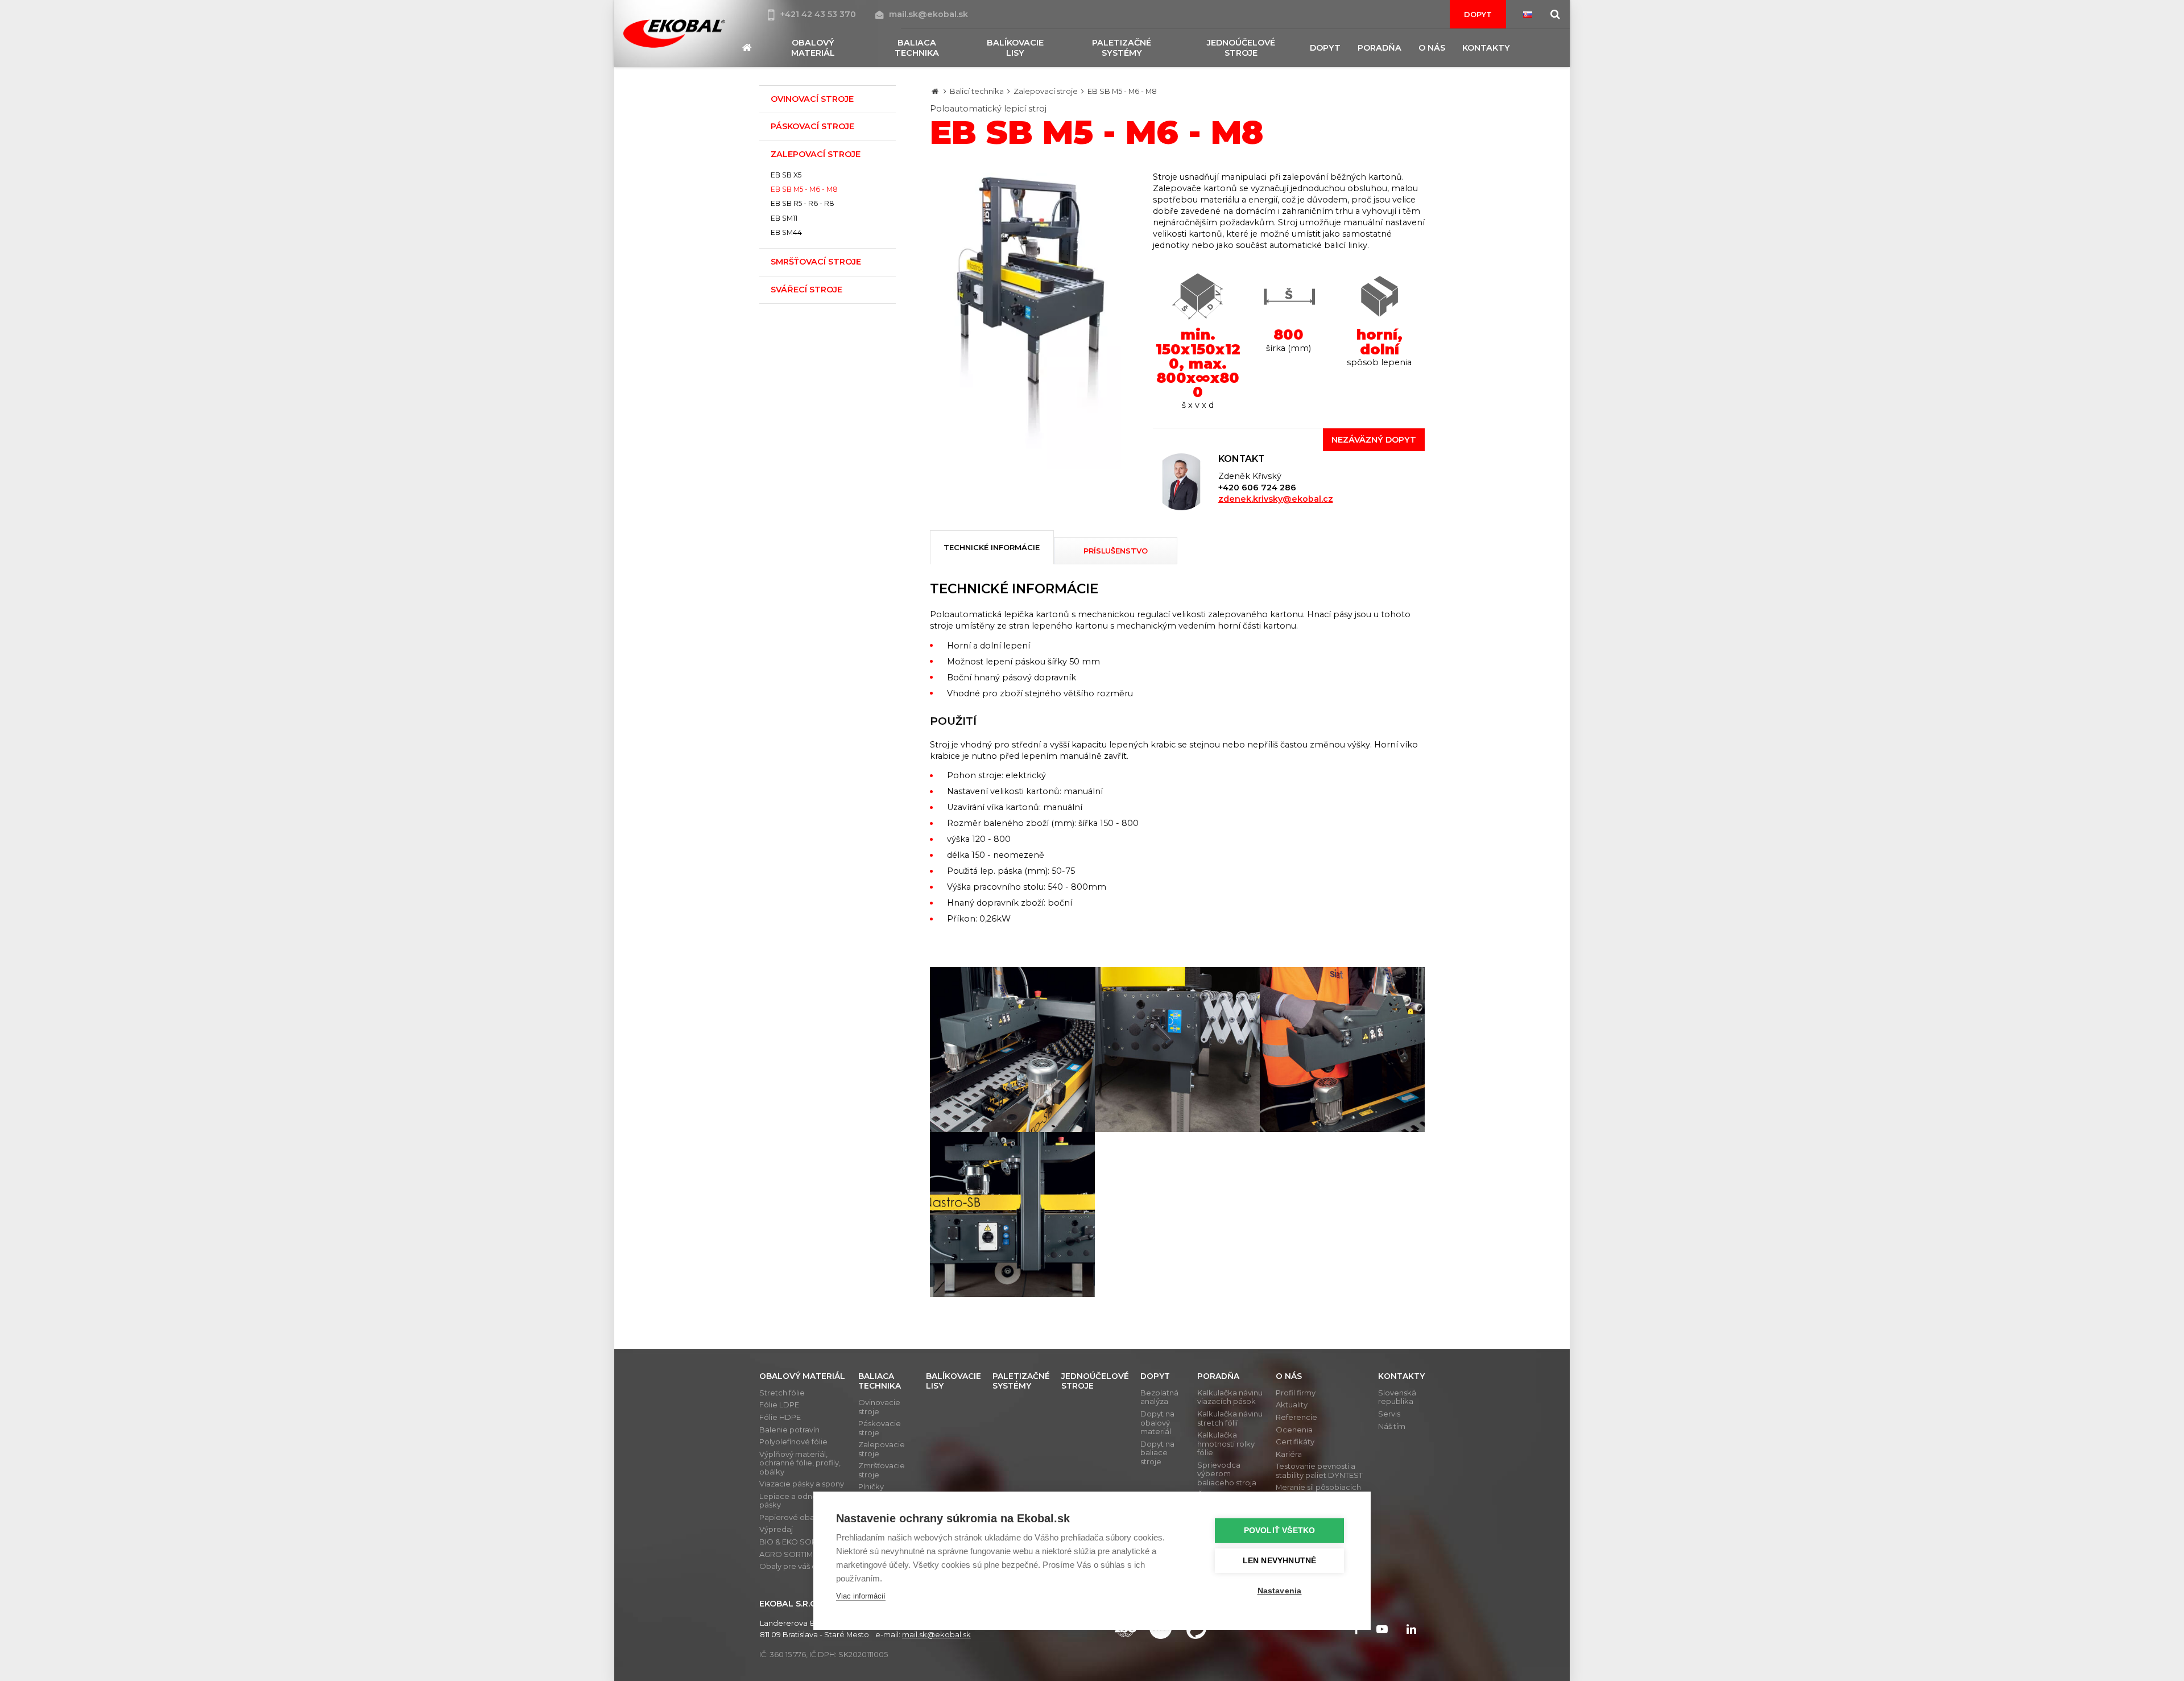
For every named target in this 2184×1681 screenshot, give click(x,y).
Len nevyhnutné (1280, 1561)
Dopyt (1478, 14)
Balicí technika (977, 91)
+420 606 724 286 (1257, 488)
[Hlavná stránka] (935, 91)
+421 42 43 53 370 (819, 14)
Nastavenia (1280, 1591)
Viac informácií (861, 1596)
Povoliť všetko (1280, 1531)
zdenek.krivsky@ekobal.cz (1276, 499)
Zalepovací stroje (1046, 91)
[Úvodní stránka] (674, 34)
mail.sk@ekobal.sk (928, 14)
